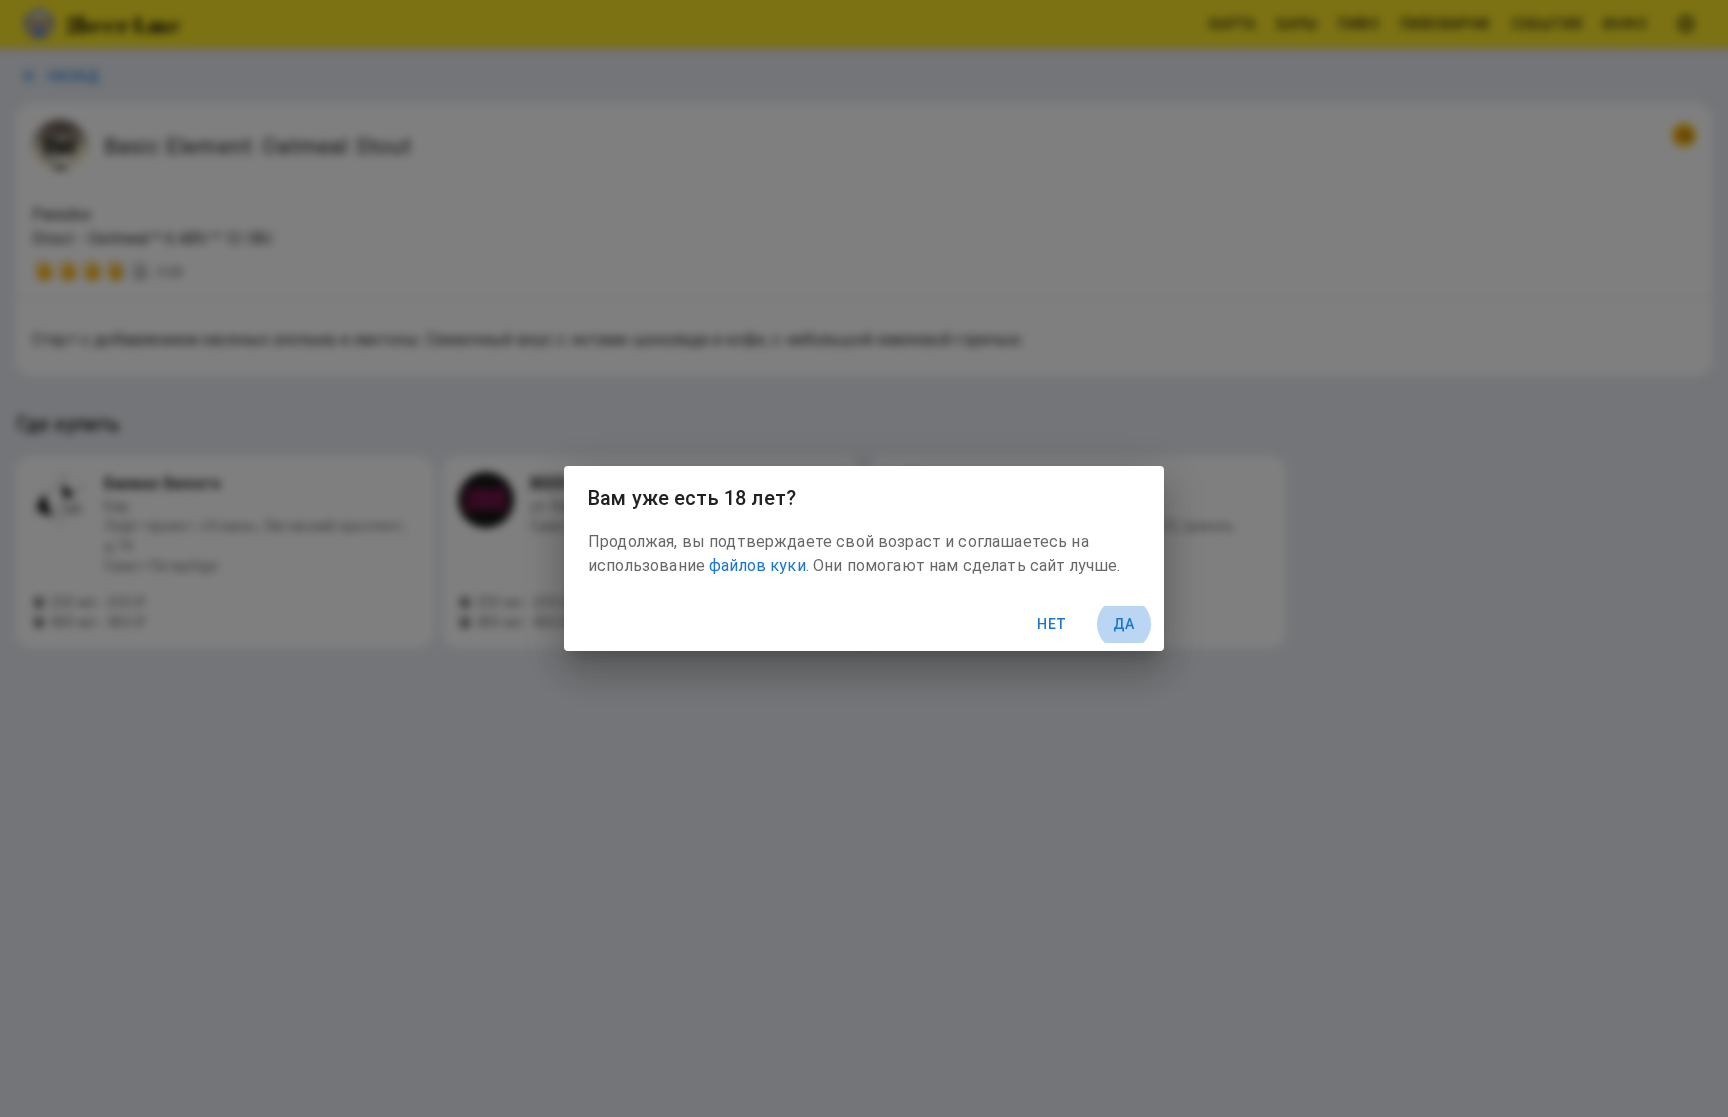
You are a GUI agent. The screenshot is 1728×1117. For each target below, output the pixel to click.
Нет (1051, 624)
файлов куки (757, 565)
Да (1124, 624)
